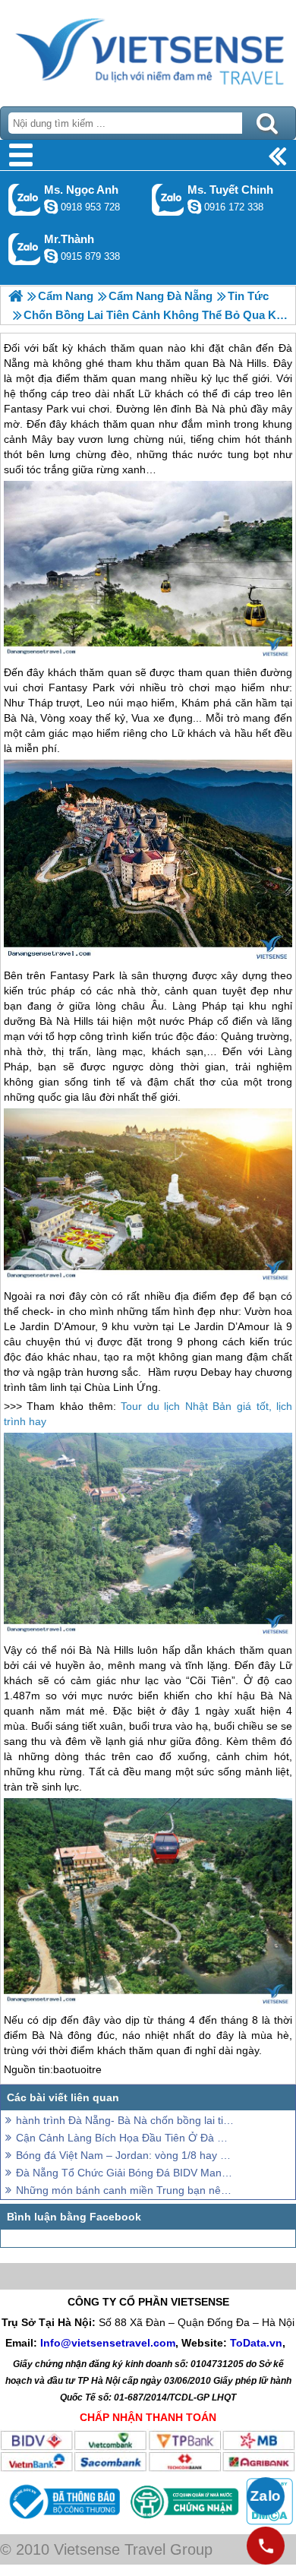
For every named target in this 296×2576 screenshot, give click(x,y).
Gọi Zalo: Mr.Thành (25, 249)
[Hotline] (266, 2546)
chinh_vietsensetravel (194, 207)
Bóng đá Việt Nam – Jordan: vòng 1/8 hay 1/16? (125, 2155)
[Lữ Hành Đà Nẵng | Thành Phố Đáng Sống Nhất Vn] (16, 296)
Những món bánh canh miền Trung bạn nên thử (125, 2190)
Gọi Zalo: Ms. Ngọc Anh (25, 199)
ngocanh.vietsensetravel (51, 207)
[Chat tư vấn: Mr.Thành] (51, 256)
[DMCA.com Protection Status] (268, 2521)
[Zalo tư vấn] (266, 2496)
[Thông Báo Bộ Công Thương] (63, 2521)
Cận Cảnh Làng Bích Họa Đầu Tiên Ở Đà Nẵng (125, 2138)
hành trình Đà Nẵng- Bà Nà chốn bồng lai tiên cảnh (125, 2120)
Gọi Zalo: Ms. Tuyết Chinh (168, 199)
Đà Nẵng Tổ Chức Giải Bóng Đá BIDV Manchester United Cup (125, 2173)
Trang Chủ (148, 49)
